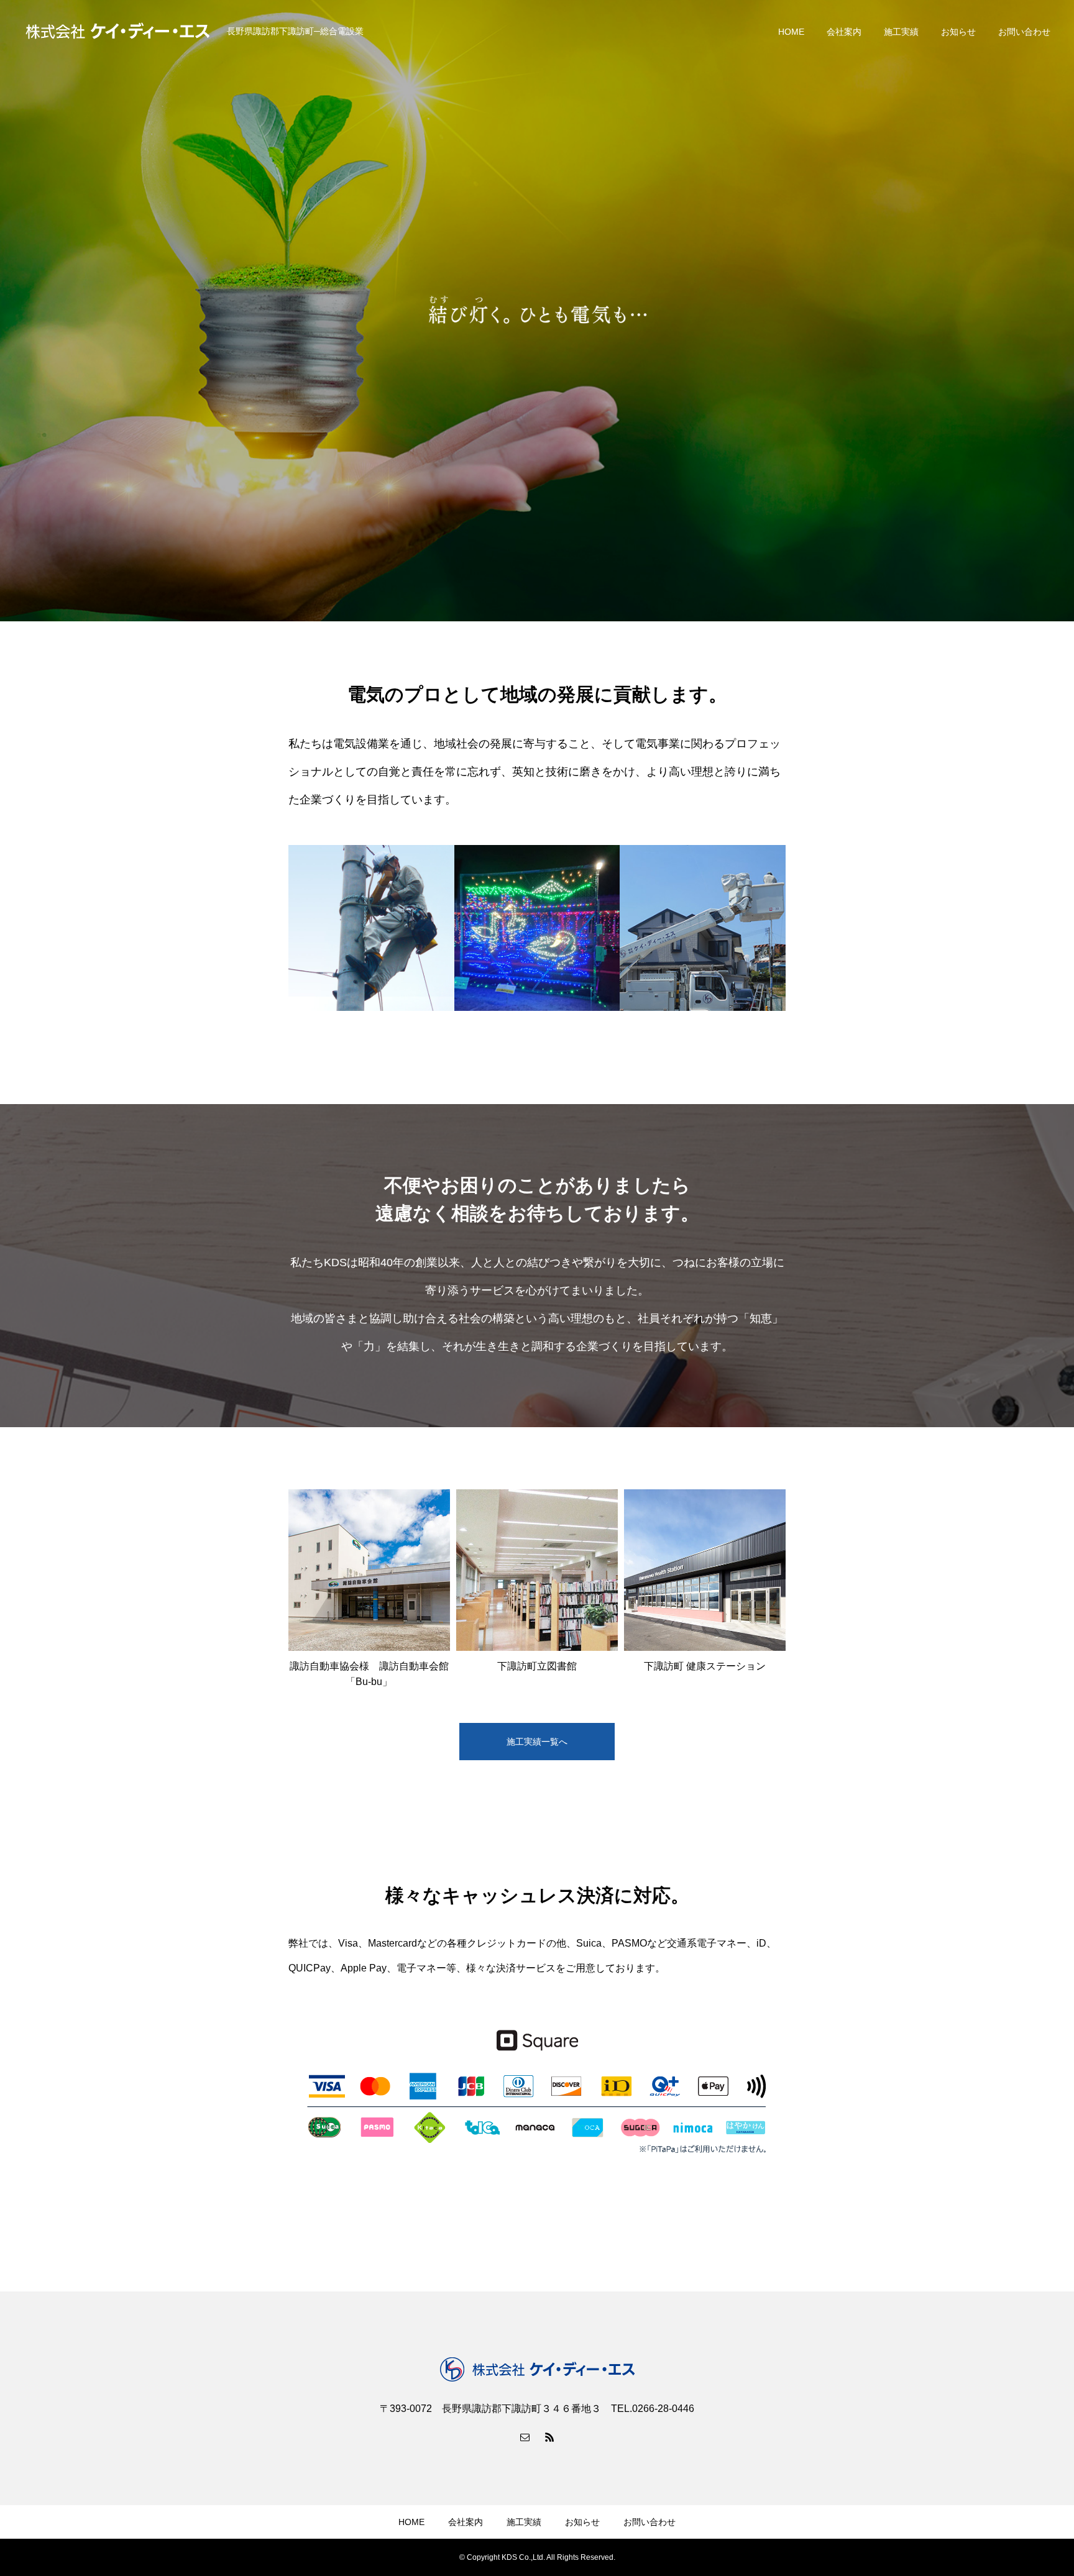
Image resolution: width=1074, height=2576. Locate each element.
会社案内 (844, 32)
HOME (791, 32)
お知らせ (958, 32)
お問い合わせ (1024, 32)
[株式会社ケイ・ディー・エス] (118, 31)
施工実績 (901, 32)
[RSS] (549, 2437)
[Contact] (525, 2437)
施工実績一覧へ (537, 1742)
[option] (537, 311)
